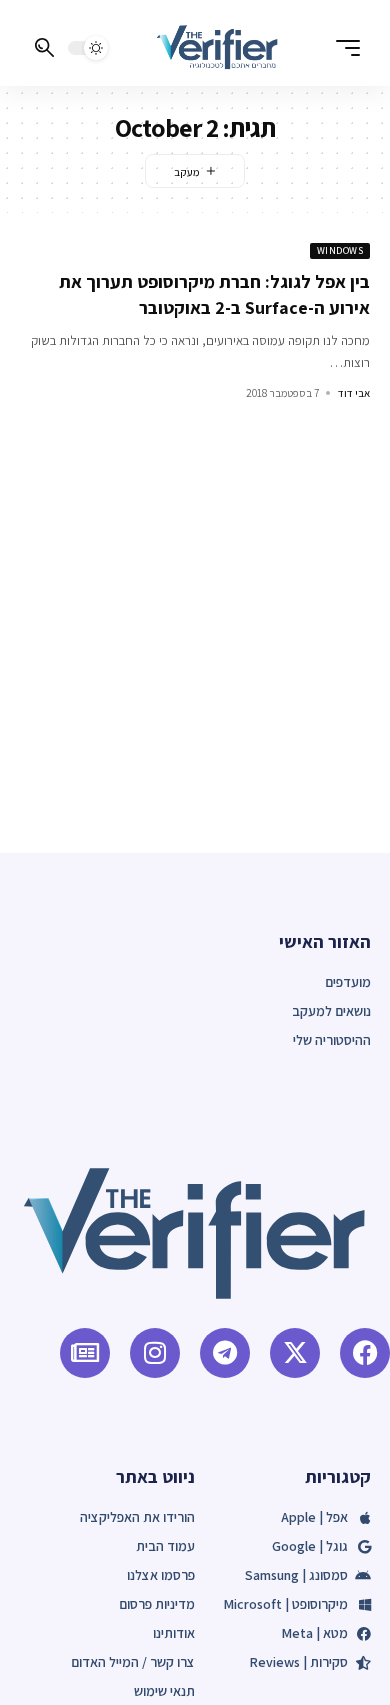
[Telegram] (225, 1353)
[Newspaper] (85, 1353)
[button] (343, 48)
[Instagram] (155, 1353)
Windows (340, 250)
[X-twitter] (295, 1353)
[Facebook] (365, 1353)
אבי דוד (354, 393)
